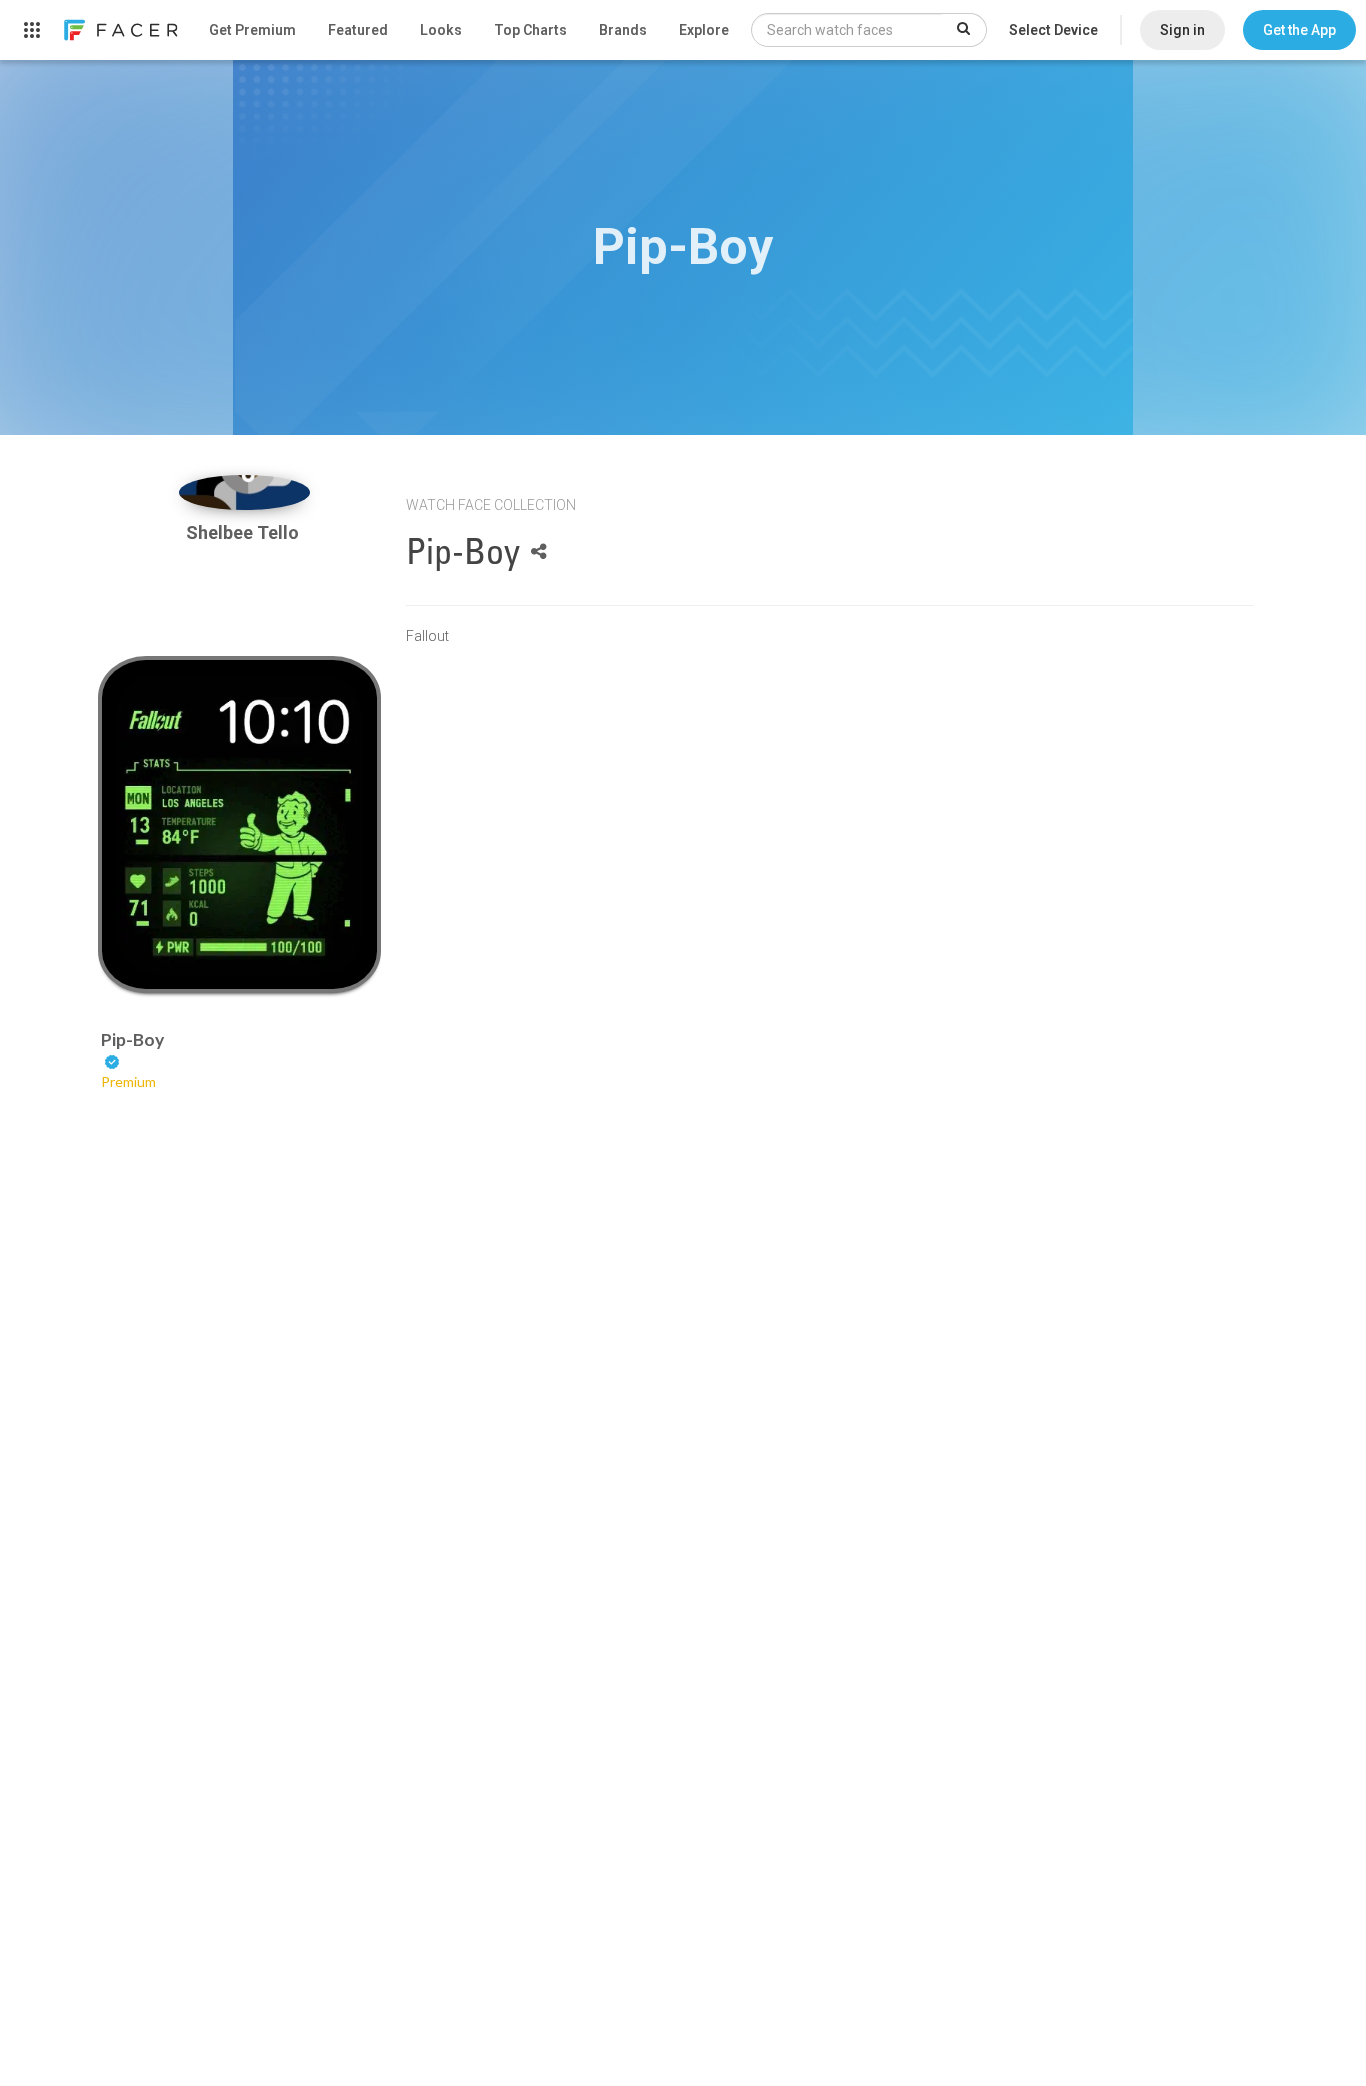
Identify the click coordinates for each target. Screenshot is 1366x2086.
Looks (441, 30)
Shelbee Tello (244, 532)
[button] (1299, 30)
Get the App (1299, 30)
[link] (120, 30)
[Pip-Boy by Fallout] (239, 824)
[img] (244, 492)
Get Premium (252, 30)
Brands (623, 30)
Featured (358, 30)
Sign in (1182, 30)
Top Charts (530, 30)
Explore (704, 30)
